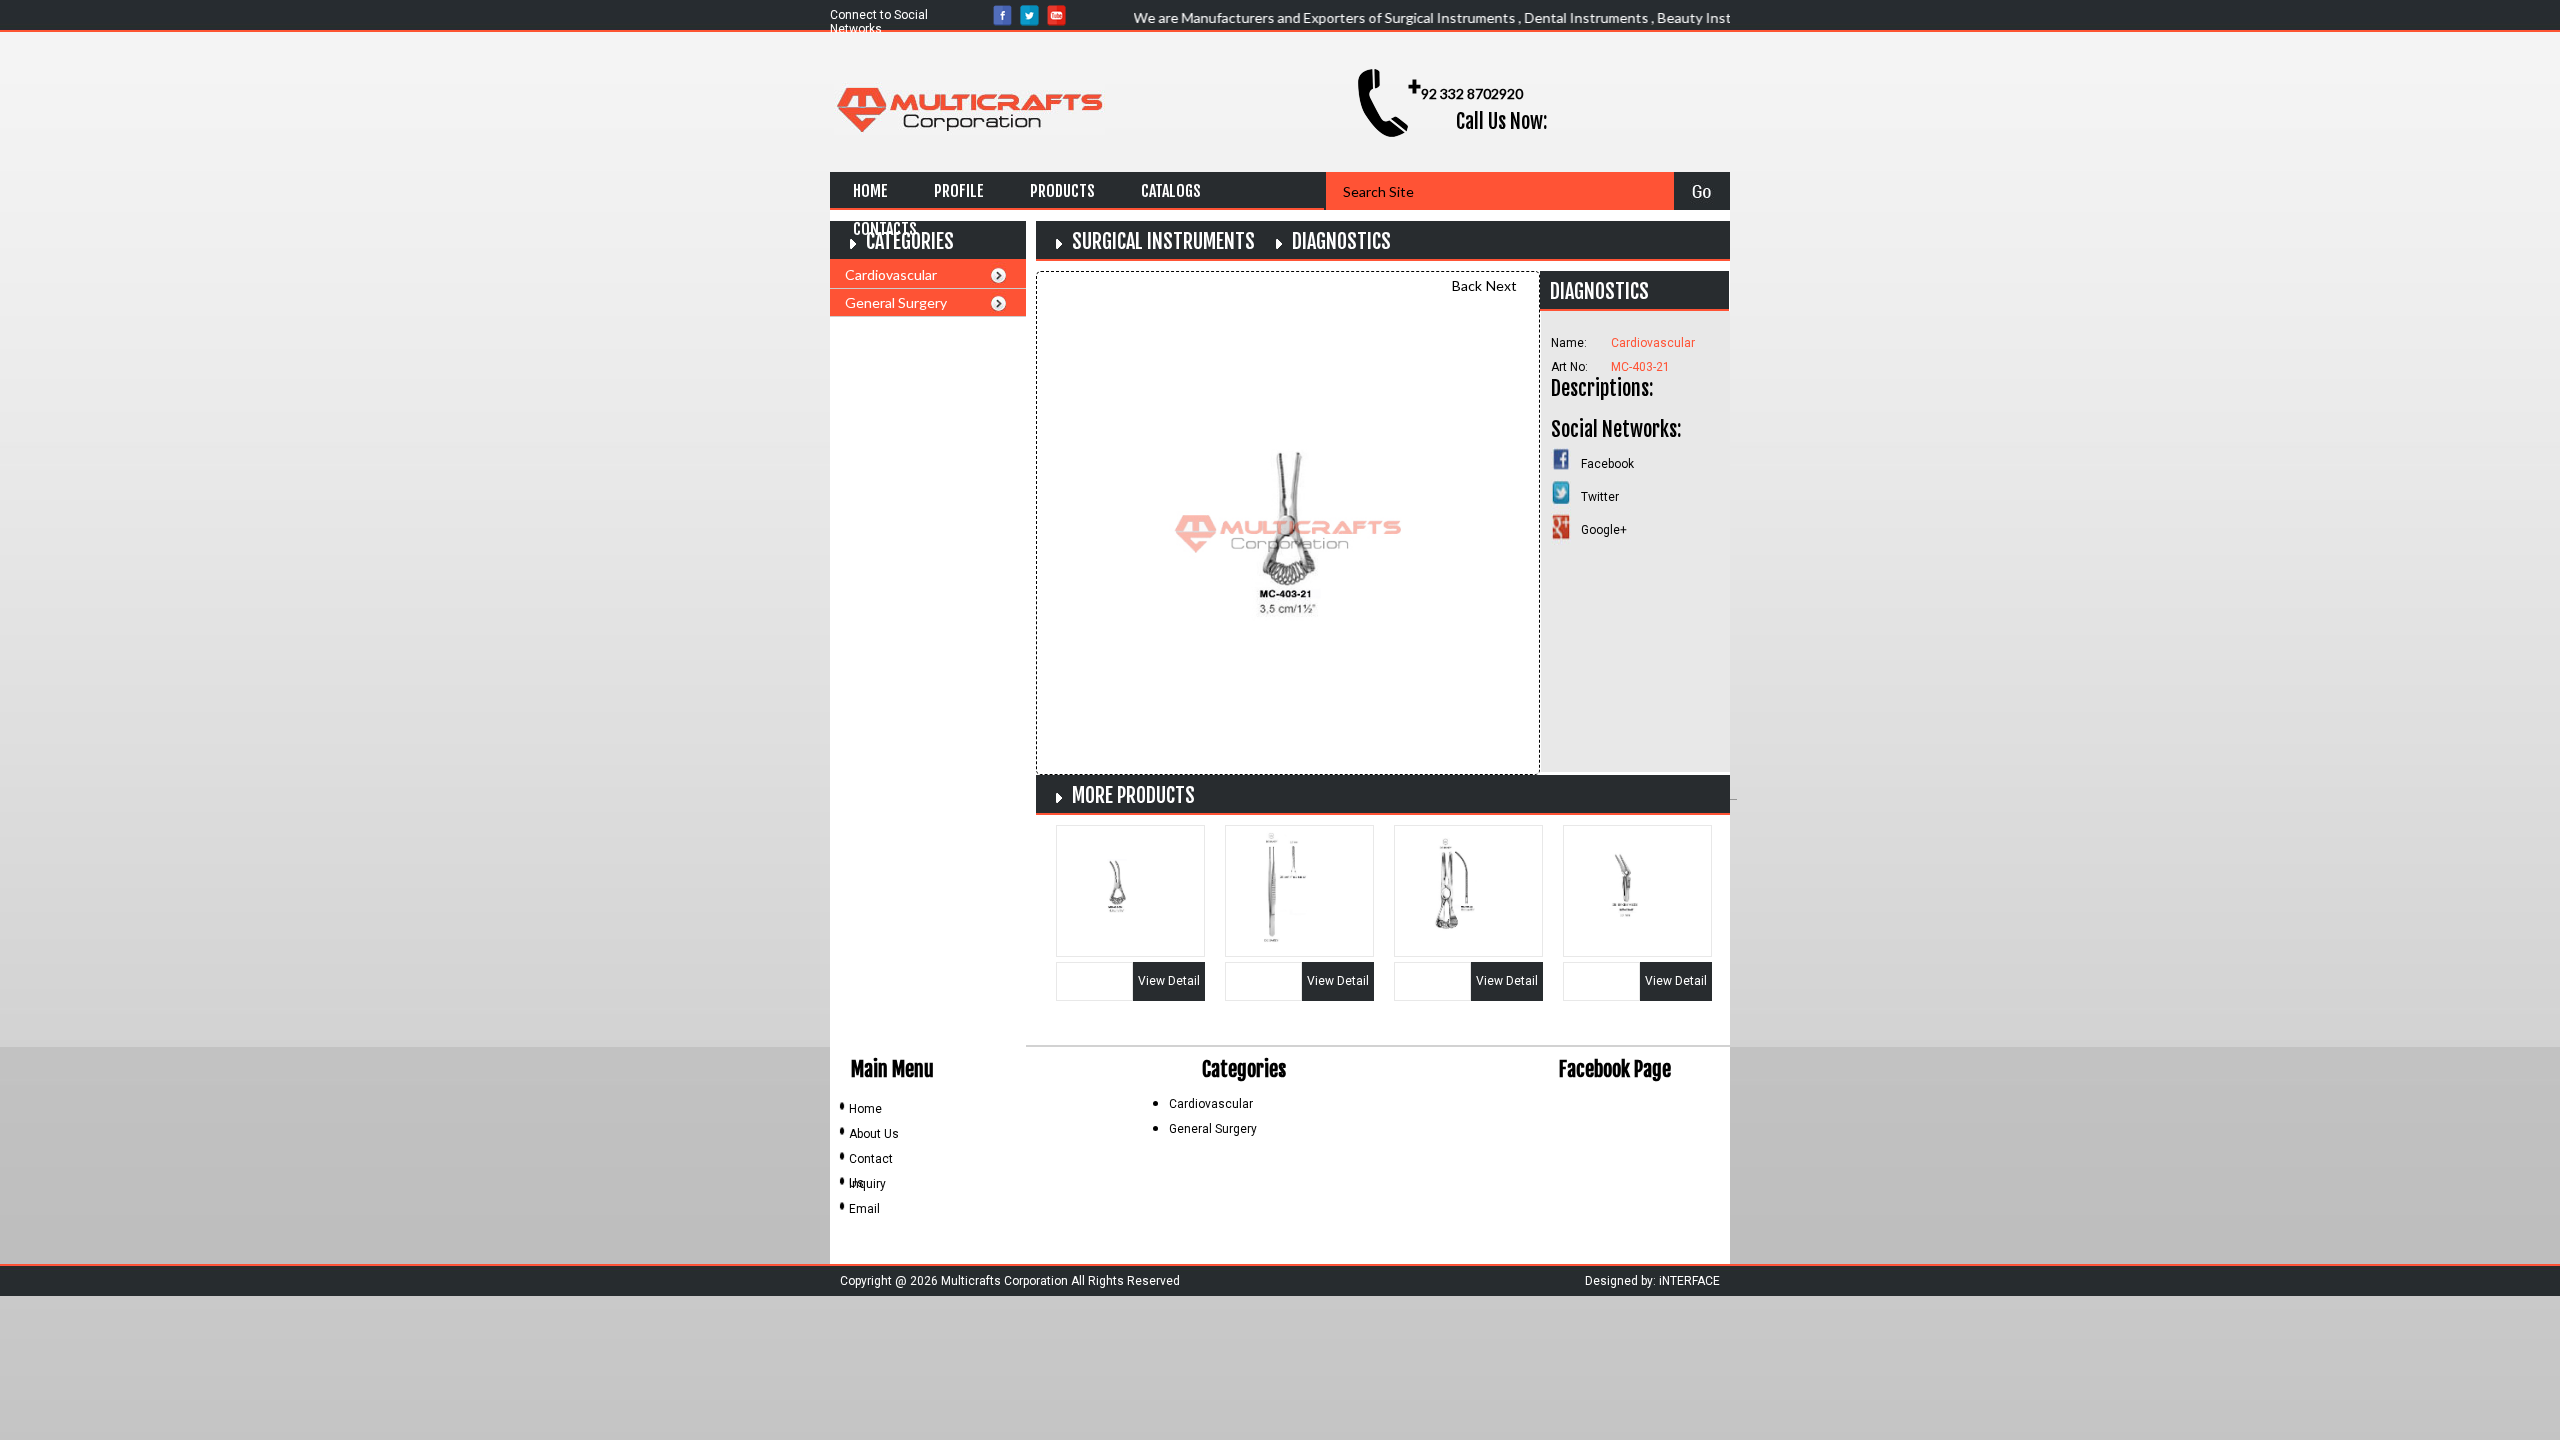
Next (1501, 285)
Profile (959, 191)
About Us (874, 1134)
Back (1467, 285)
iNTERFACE (1689, 1281)
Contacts (885, 229)
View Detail (1169, 981)
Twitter (1600, 497)
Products (1062, 191)
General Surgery (896, 302)
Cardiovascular (891, 274)
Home (870, 191)
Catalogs (1171, 191)
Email (864, 1209)
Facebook (1607, 464)
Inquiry (867, 1184)
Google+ (1604, 530)
